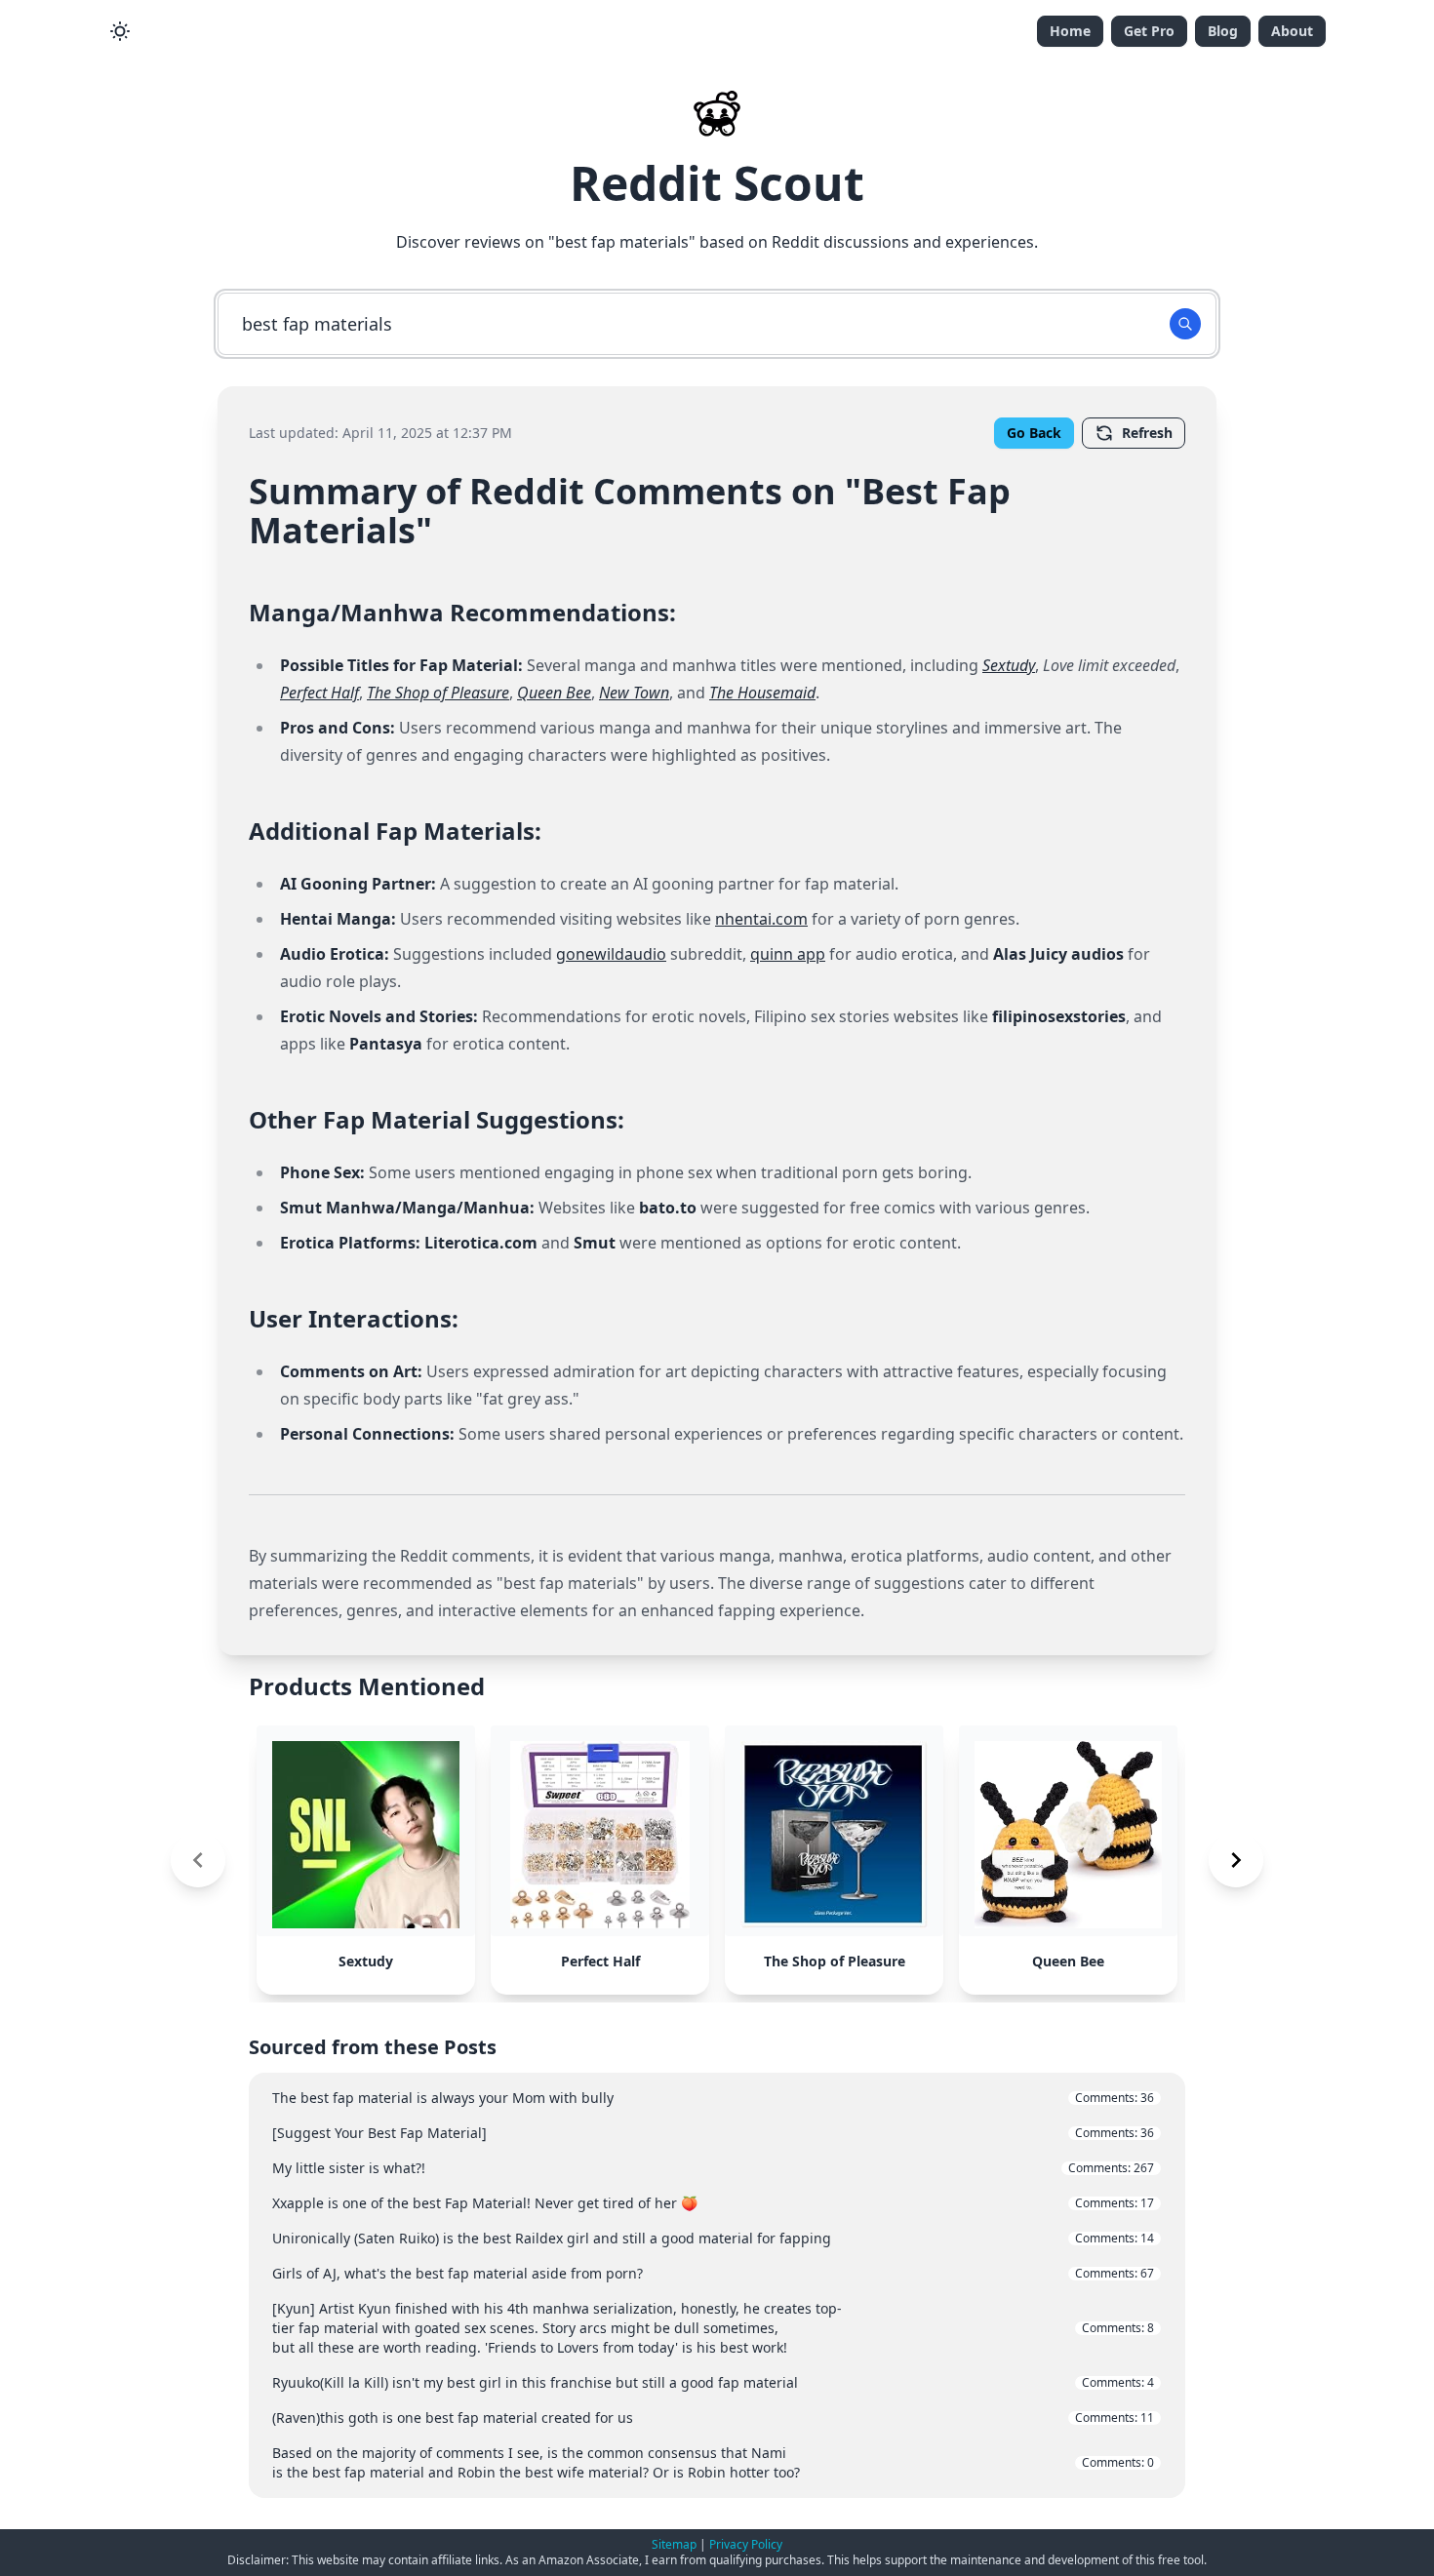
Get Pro (1149, 31)
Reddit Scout (717, 183)
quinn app (788, 954)
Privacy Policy (746, 2544)
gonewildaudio (611, 954)
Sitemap (674, 2544)
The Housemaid (762, 693)
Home (1070, 31)
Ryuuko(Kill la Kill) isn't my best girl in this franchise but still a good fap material (713, 2382)
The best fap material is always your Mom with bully (713, 2098)
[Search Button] (1185, 324)
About (1292, 31)
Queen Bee (554, 693)
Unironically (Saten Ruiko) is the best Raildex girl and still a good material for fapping (713, 2238)
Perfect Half (319, 693)
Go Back (1034, 433)
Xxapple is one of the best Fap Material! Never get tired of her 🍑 (713, 2203)
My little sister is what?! (713, 2168)
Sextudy (1009, 665)
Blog (1223, 31)
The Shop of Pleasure (438, 693)
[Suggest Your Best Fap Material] (713, 2133)
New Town (634, 693)
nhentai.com (761, 919)
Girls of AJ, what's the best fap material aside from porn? (713, 2273)
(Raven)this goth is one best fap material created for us (713, 2417)
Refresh (1147, 433)
